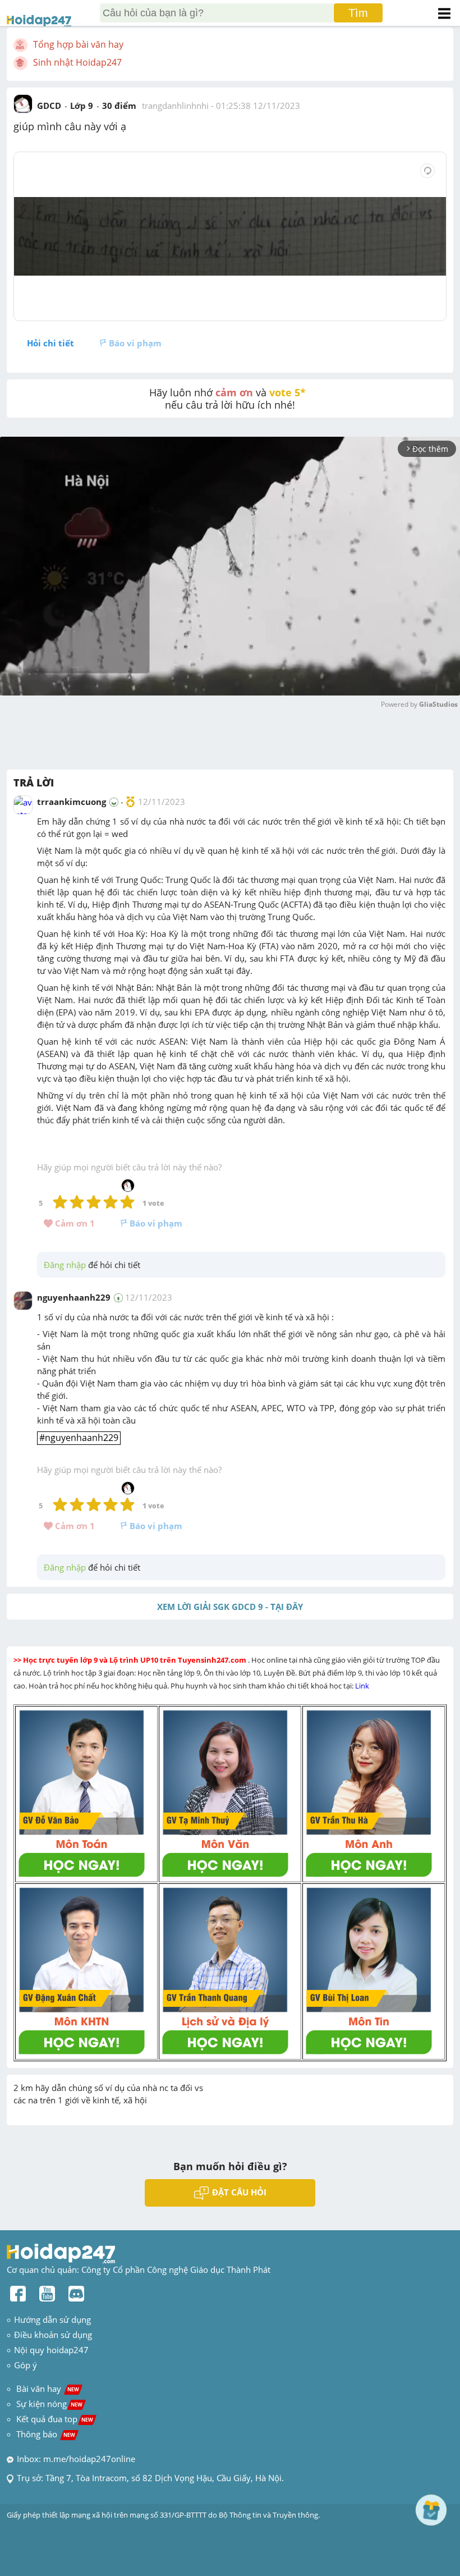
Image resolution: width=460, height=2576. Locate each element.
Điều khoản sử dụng (53, 2335)
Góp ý (26, 2365)
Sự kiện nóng (49, 2404)
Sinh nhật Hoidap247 (77, 62)
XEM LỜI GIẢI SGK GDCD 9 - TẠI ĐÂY (230, 1607)
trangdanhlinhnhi (175, 106)
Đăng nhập (65, 1265)
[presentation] (79, 1438)
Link (363, 1686)
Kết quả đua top (55, 2419)
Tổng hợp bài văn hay (78, 44)
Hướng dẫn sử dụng (52, 2319)
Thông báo (46, 2434)
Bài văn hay (47, 2389)
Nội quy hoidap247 (51, 2350)
